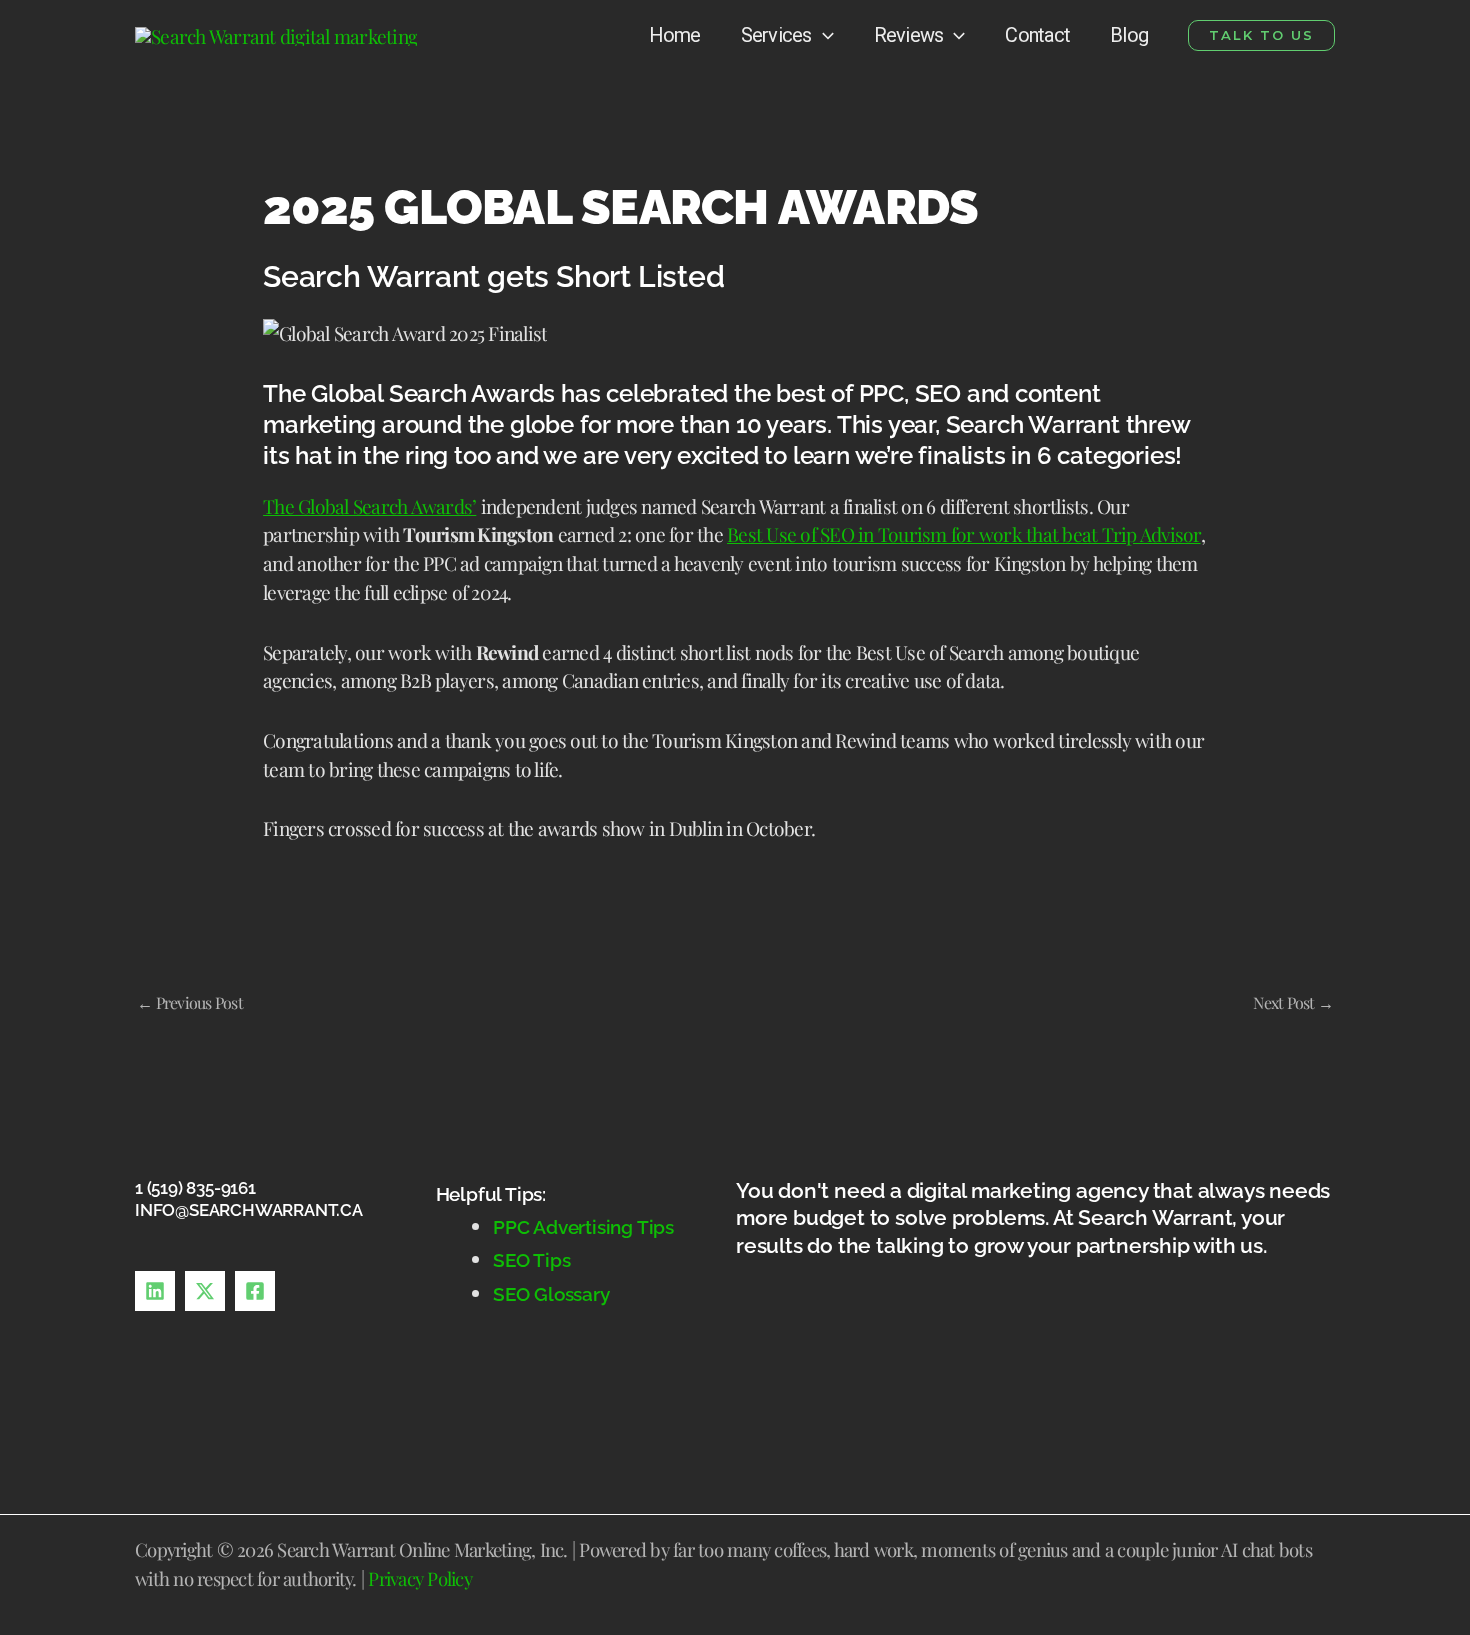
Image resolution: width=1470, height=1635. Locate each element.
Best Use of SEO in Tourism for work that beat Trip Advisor (964, 534)
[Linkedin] (155, 1291)
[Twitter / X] (205, 1291)
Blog (1129, 35)
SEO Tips (534, 1260)
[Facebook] (255, 1291)
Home (675, 35)
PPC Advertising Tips (583, 1227)
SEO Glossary (551, 1294)
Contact (1037, 35)
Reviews (909, 35)
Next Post (1293, 1002)
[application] (823, 35)
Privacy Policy (420, 1578)
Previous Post (190, 1002)
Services (776, 35)
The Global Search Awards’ (369, 506)
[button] (1261, 35)
